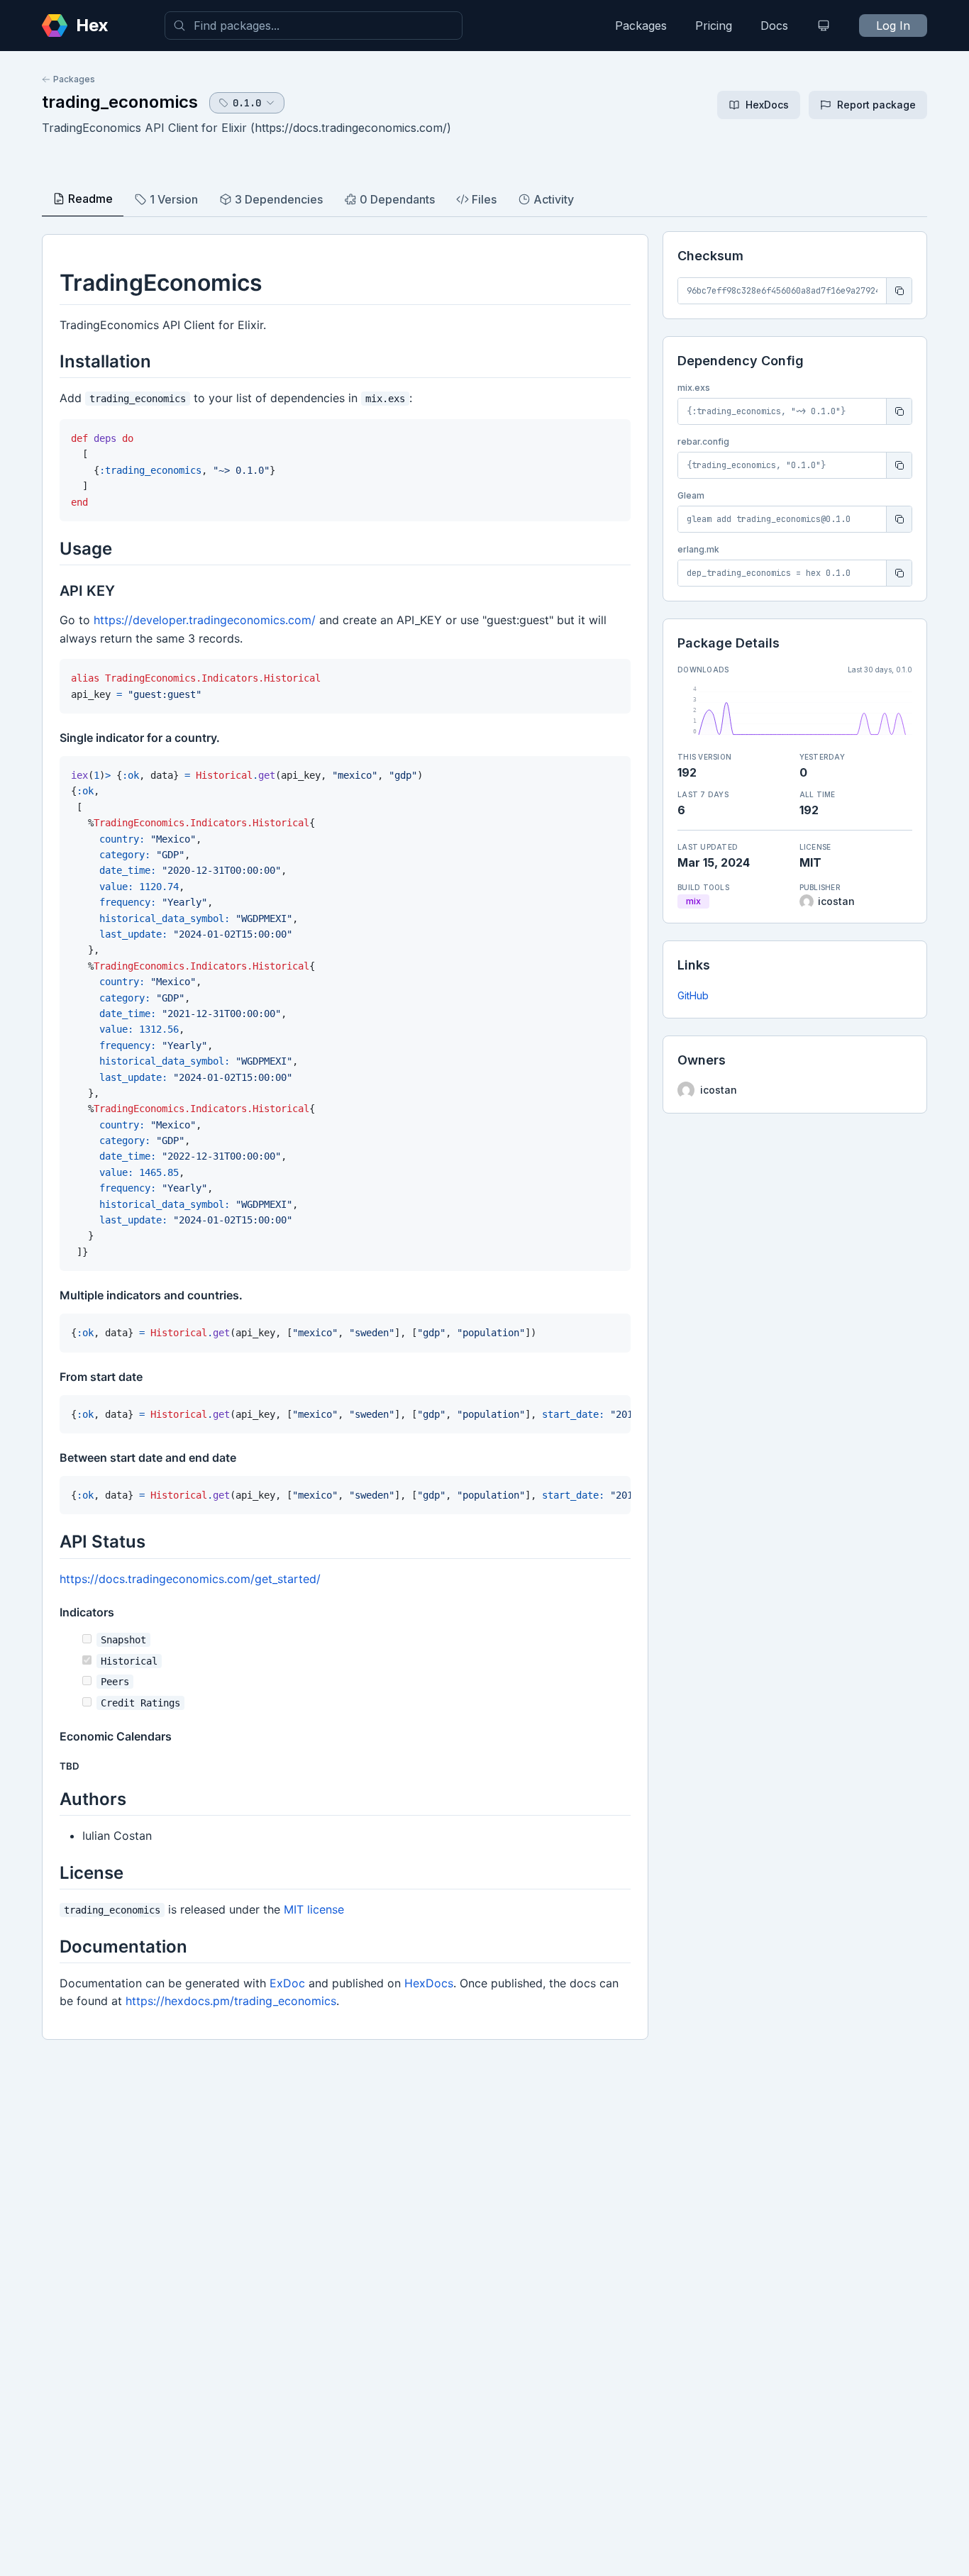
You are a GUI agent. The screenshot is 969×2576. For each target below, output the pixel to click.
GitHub (693, 995)
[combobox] (314, 26)
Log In (893, 26)
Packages (641, 26)
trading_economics (120, 102)
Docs (774, 26)
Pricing (714, 26)
